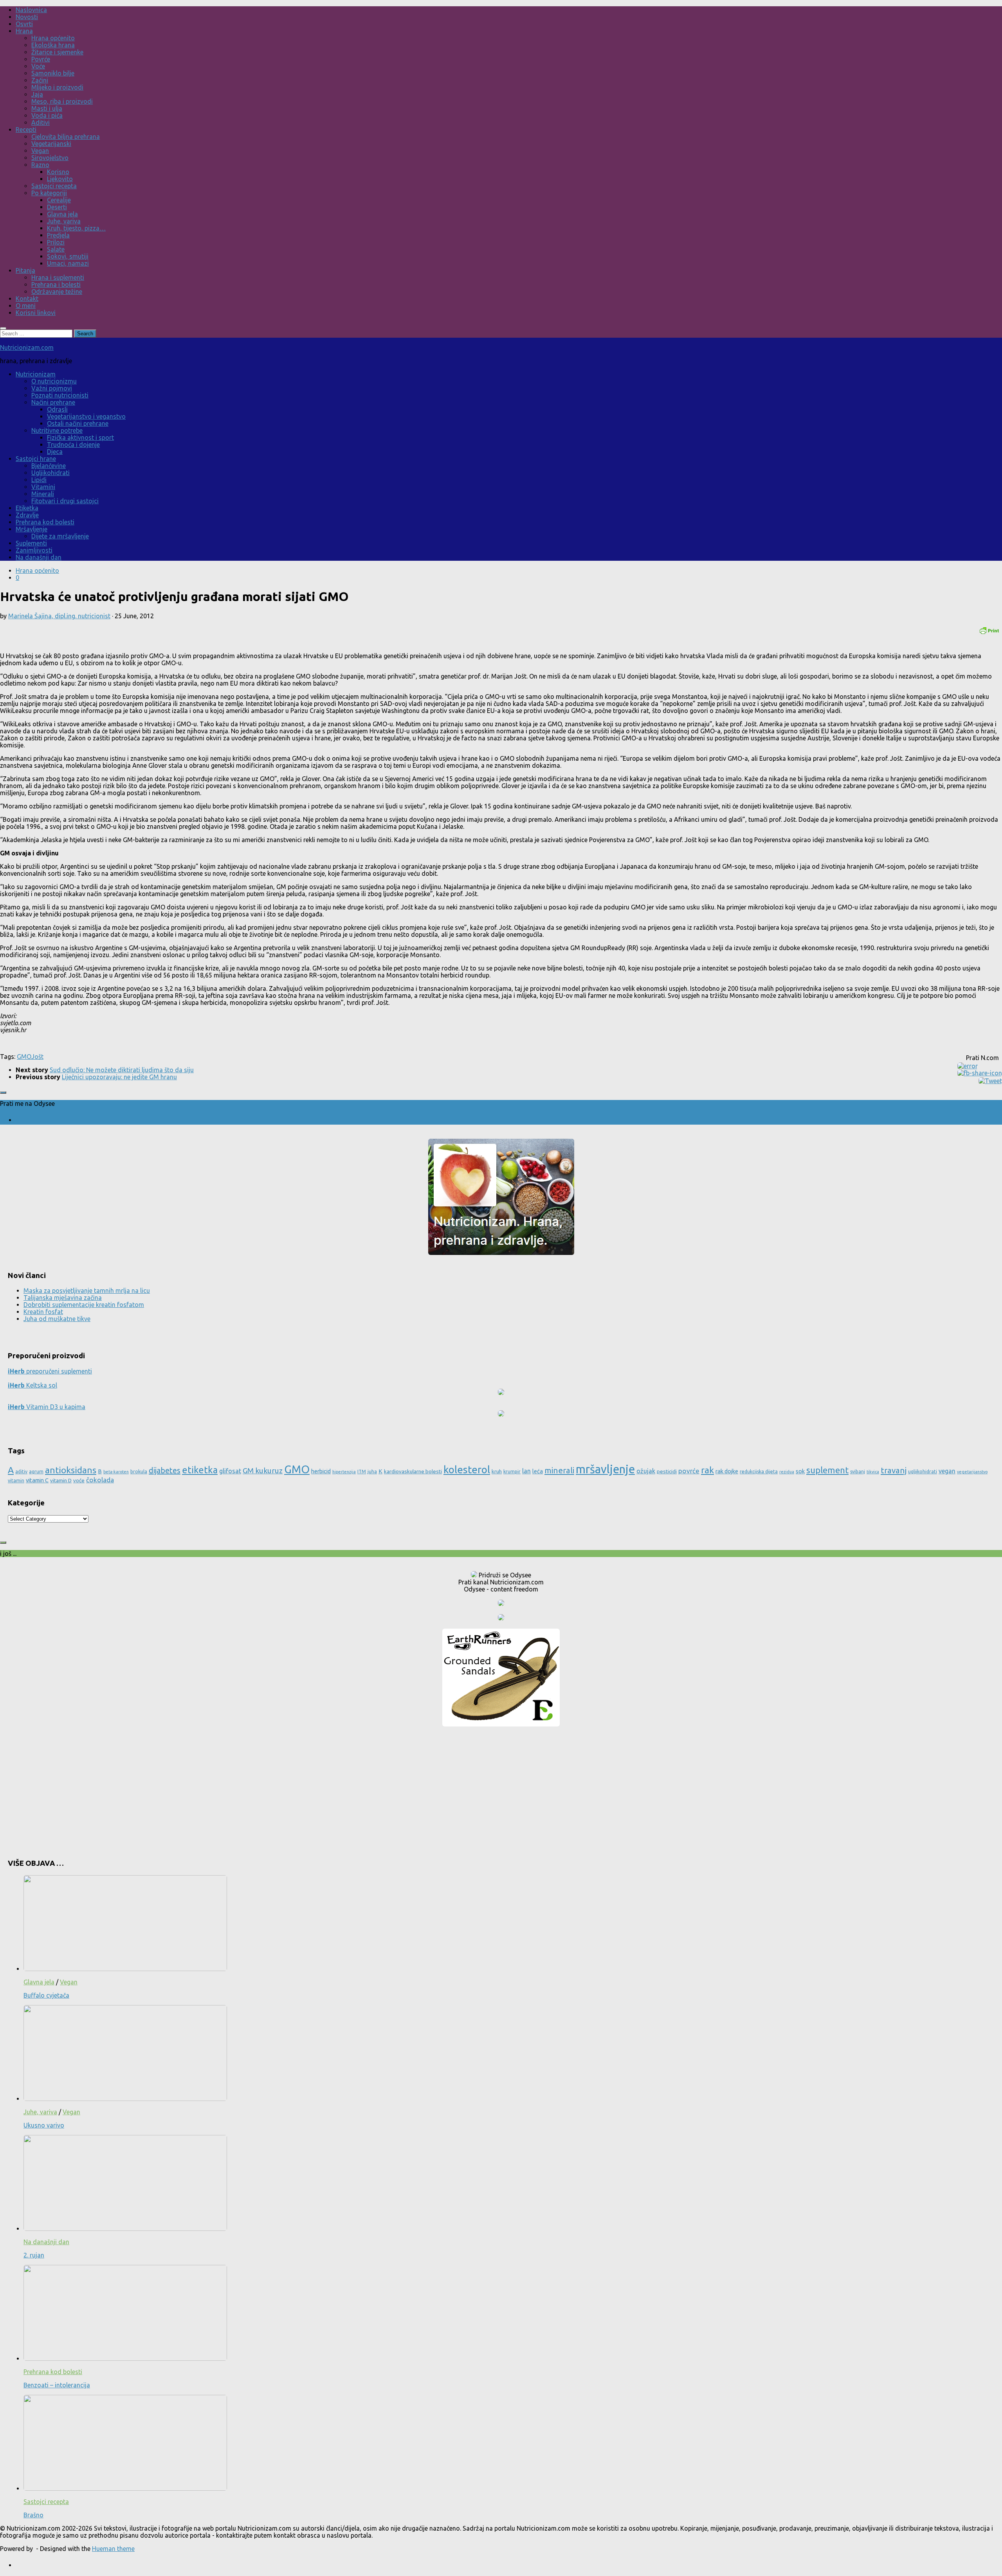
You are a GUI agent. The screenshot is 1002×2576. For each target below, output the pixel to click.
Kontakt (27, 299)
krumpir (512, 1472)
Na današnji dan (39, 557)
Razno (40, 165)
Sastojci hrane (36, 459)
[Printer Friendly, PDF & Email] (989, 630)
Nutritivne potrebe (57, 430)
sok (800, 1471)
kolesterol (467, 1470)
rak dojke (727, 1471)
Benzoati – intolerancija (57, 2385)
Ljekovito (60, 179)
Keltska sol (32, 1385)
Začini (40, 80)
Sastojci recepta (54, 186)
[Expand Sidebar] (3, 1093)
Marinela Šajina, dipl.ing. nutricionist (59, 616)
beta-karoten (116, 1472)
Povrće (41, 59)
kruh (497, 1471)
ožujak (646, 1471)
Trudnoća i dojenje (73, 445)
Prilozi (56, 242)
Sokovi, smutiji (68, 256)
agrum (36, 1472)
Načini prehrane (53, 402)
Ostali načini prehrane (78, 423)
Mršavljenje (32, 529)
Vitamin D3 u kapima (47, 1407)
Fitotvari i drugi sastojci (65, 501)
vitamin (16, 1481)
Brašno (33, 2515)
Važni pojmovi (52, 388)
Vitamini (43, 487)
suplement (827, 1470)
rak (707, 1470)
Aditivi (41, 122)
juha (372, 1472)
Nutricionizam (36, 374)
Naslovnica (31, 10)
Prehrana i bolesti (56, 284)
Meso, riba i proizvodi (62, 101)
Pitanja (25, 270)
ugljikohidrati (923, 1472)
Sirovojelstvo (50, 158)
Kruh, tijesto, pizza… (76, 228)
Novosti (27, 17)
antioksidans (71, 1470)
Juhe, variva (64, 221)
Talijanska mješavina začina (63, 1298)
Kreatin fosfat (43, 1312)
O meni (26, 306)
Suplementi (31, 543)
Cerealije (59, 200)
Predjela (58, 235)
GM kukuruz (263, 1471)
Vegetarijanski (51, 144)
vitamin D (61, 1480)
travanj (894, 1470)
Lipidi (39, 480)
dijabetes (165, 1470)
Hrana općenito (53, 38)
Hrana (24, 31)
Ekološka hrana (53, 45)
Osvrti (24, 24)
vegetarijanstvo (972, 1472)
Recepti (26, 130)
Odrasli (57, 409)
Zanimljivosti (34, 550)
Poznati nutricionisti (60, 395)
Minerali (43, 494)
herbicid (321, 1471)
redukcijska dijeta (759, 1472)
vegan (947, 1471)
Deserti (57, 207)
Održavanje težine (57, 292)
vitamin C (37, 1480)
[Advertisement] (501, 1789)
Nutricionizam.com (27, 347)
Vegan (40, 151)
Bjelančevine (49, 466)
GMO (24, 1057)
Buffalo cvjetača (46, 1995)
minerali (559, 1470)
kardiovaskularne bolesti (413, 1471)
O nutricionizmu (54, 381)
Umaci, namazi (68, 263)
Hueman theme (113, 2549)
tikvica (873, 1472)
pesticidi (667, 1471)
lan (526, 1471)
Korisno (58, 172)
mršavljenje (605, 1469)
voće (79, 1480)
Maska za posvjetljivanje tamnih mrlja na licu (87, 1291)
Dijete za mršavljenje (60, 536)
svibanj (858, 1472)
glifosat (230, 1471)
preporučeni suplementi (50, 1371)
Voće (38, 66)
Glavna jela (62, 214)
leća (538, 1471)
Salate (56, 249)
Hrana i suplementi (58, 277)
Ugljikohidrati (50, 473)
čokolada (100, 1480)
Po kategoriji (49, 193)
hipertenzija (344, 1472)
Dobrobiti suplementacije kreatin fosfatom (84, 1305)
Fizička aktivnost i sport (80, 437)
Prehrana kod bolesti (45, 522)
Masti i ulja (47, 108)
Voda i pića (47, 115)
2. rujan (34, 2255)
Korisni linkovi (36, 313)
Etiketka (27, 508)
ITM (362, 1472)
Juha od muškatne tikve (57, 1319)
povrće (689, 1471)
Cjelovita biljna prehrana (66, 137)
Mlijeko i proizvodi (57, 87)
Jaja (37, 94)
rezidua (787, 1472)
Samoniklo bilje (53, 73)
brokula (139, 1472)
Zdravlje (27, 515)
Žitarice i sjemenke (57, 52)
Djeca (55, 452)
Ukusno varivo (44, 2125)
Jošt (37, 1057)
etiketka (200, 1470)
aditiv (21, 1472)
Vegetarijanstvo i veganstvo (86, 416)
